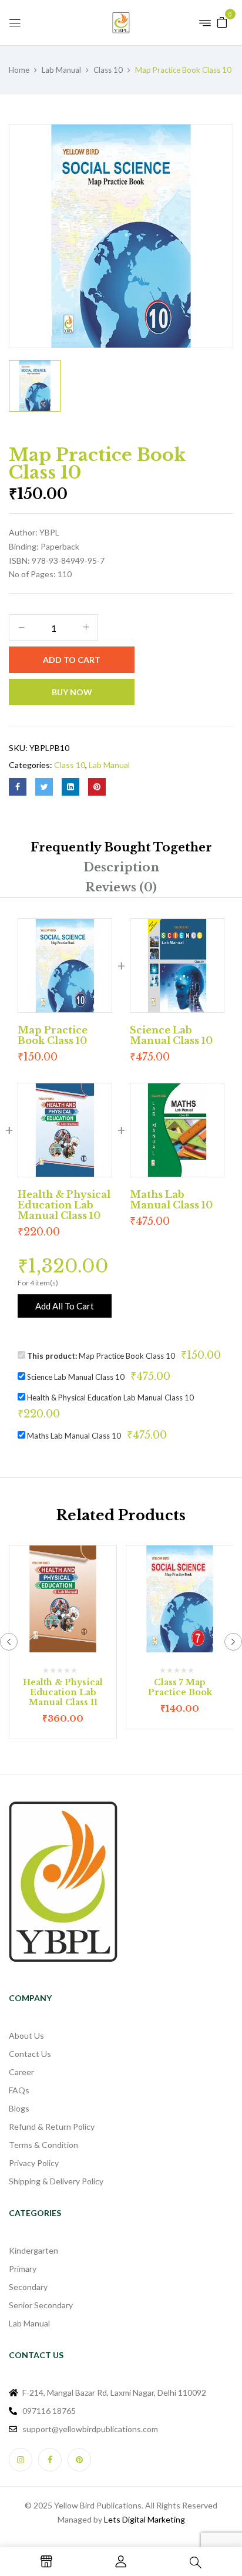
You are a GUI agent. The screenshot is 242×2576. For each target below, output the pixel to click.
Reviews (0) (121, 887)
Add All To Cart (65, 1306)
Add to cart (72, 660)
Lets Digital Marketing (144, 2519)
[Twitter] (44, 787)
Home (19, 70)
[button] (222, 21)
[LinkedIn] (70, 787)
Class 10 (108, 70)
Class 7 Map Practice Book (180, 1687)
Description (121, 867)
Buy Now (72, 692)
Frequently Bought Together (121, 847)
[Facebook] (18, 787)
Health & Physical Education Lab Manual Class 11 (63, 1692)
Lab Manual (61, 70)
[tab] (121, 847)
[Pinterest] (97, 787)
